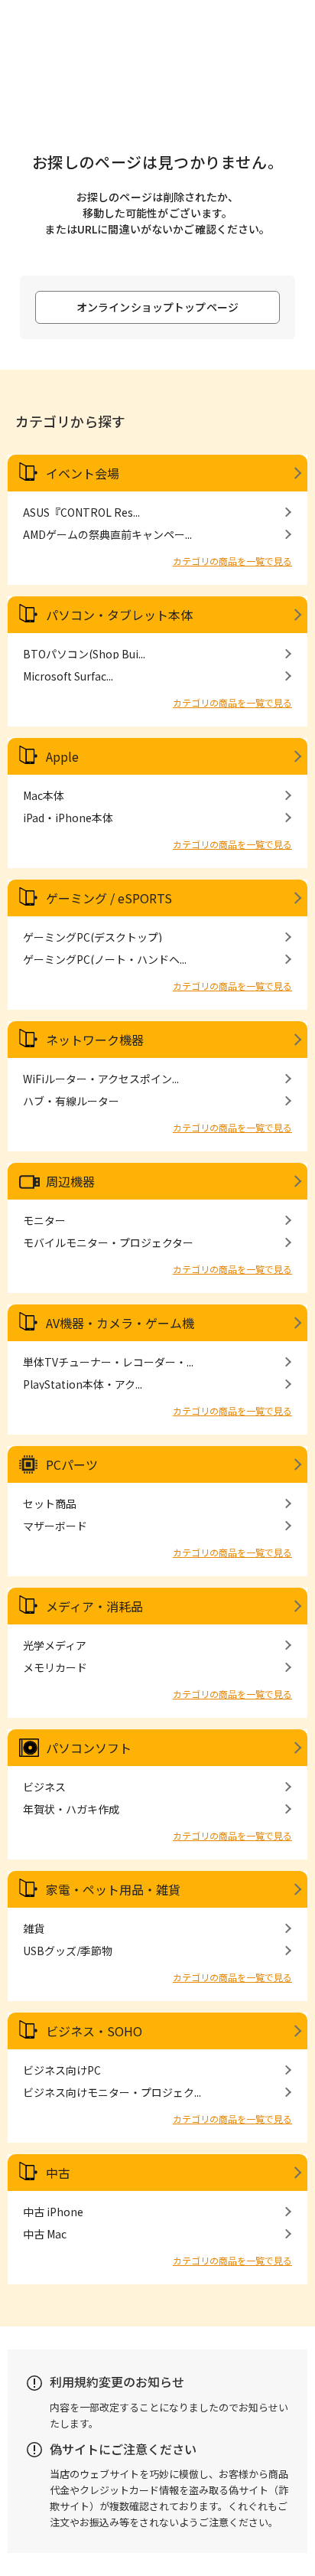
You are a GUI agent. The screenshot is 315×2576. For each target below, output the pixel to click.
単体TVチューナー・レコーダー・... (108, 1362)
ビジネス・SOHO (94, 2031)
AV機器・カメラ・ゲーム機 (120, 1323)
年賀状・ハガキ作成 (71, 1809)
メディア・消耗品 (94, 1606)
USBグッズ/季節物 (68, 1951)
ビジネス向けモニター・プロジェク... (112, 2092)
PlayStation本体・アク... (83, 1384)
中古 (58, 2173)
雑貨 (34, 1928)
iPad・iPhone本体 (68, 818)
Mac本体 (44, 795)
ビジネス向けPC (62, 2070)
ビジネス (44, 1787)
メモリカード (55, 1667)
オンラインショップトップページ (157, 307)
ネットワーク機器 (95, 1040)
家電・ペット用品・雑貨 (113, 1889)
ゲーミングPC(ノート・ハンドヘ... (105, 959)
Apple (62, 756)
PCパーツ (72, 1464)
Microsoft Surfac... (68, 676)
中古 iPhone (53, 2212)
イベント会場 (83, 473)
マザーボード (55, 1526)
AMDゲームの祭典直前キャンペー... (107, 534)
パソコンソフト (89, 1748)
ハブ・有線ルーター (71, 1101)
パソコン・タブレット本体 (119, 615)
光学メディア (55, 1645)
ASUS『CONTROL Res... (81, 512)
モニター (44, 1220)
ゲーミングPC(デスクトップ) (93, 937)
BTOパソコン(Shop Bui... (84, 654)
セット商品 (50, 1503)
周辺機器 (70, 1181)
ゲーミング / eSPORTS (109, 898)
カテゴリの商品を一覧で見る (232, 561)
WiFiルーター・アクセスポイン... (101, 1079)
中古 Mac (45, 2234)
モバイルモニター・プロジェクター (108, 1242)
